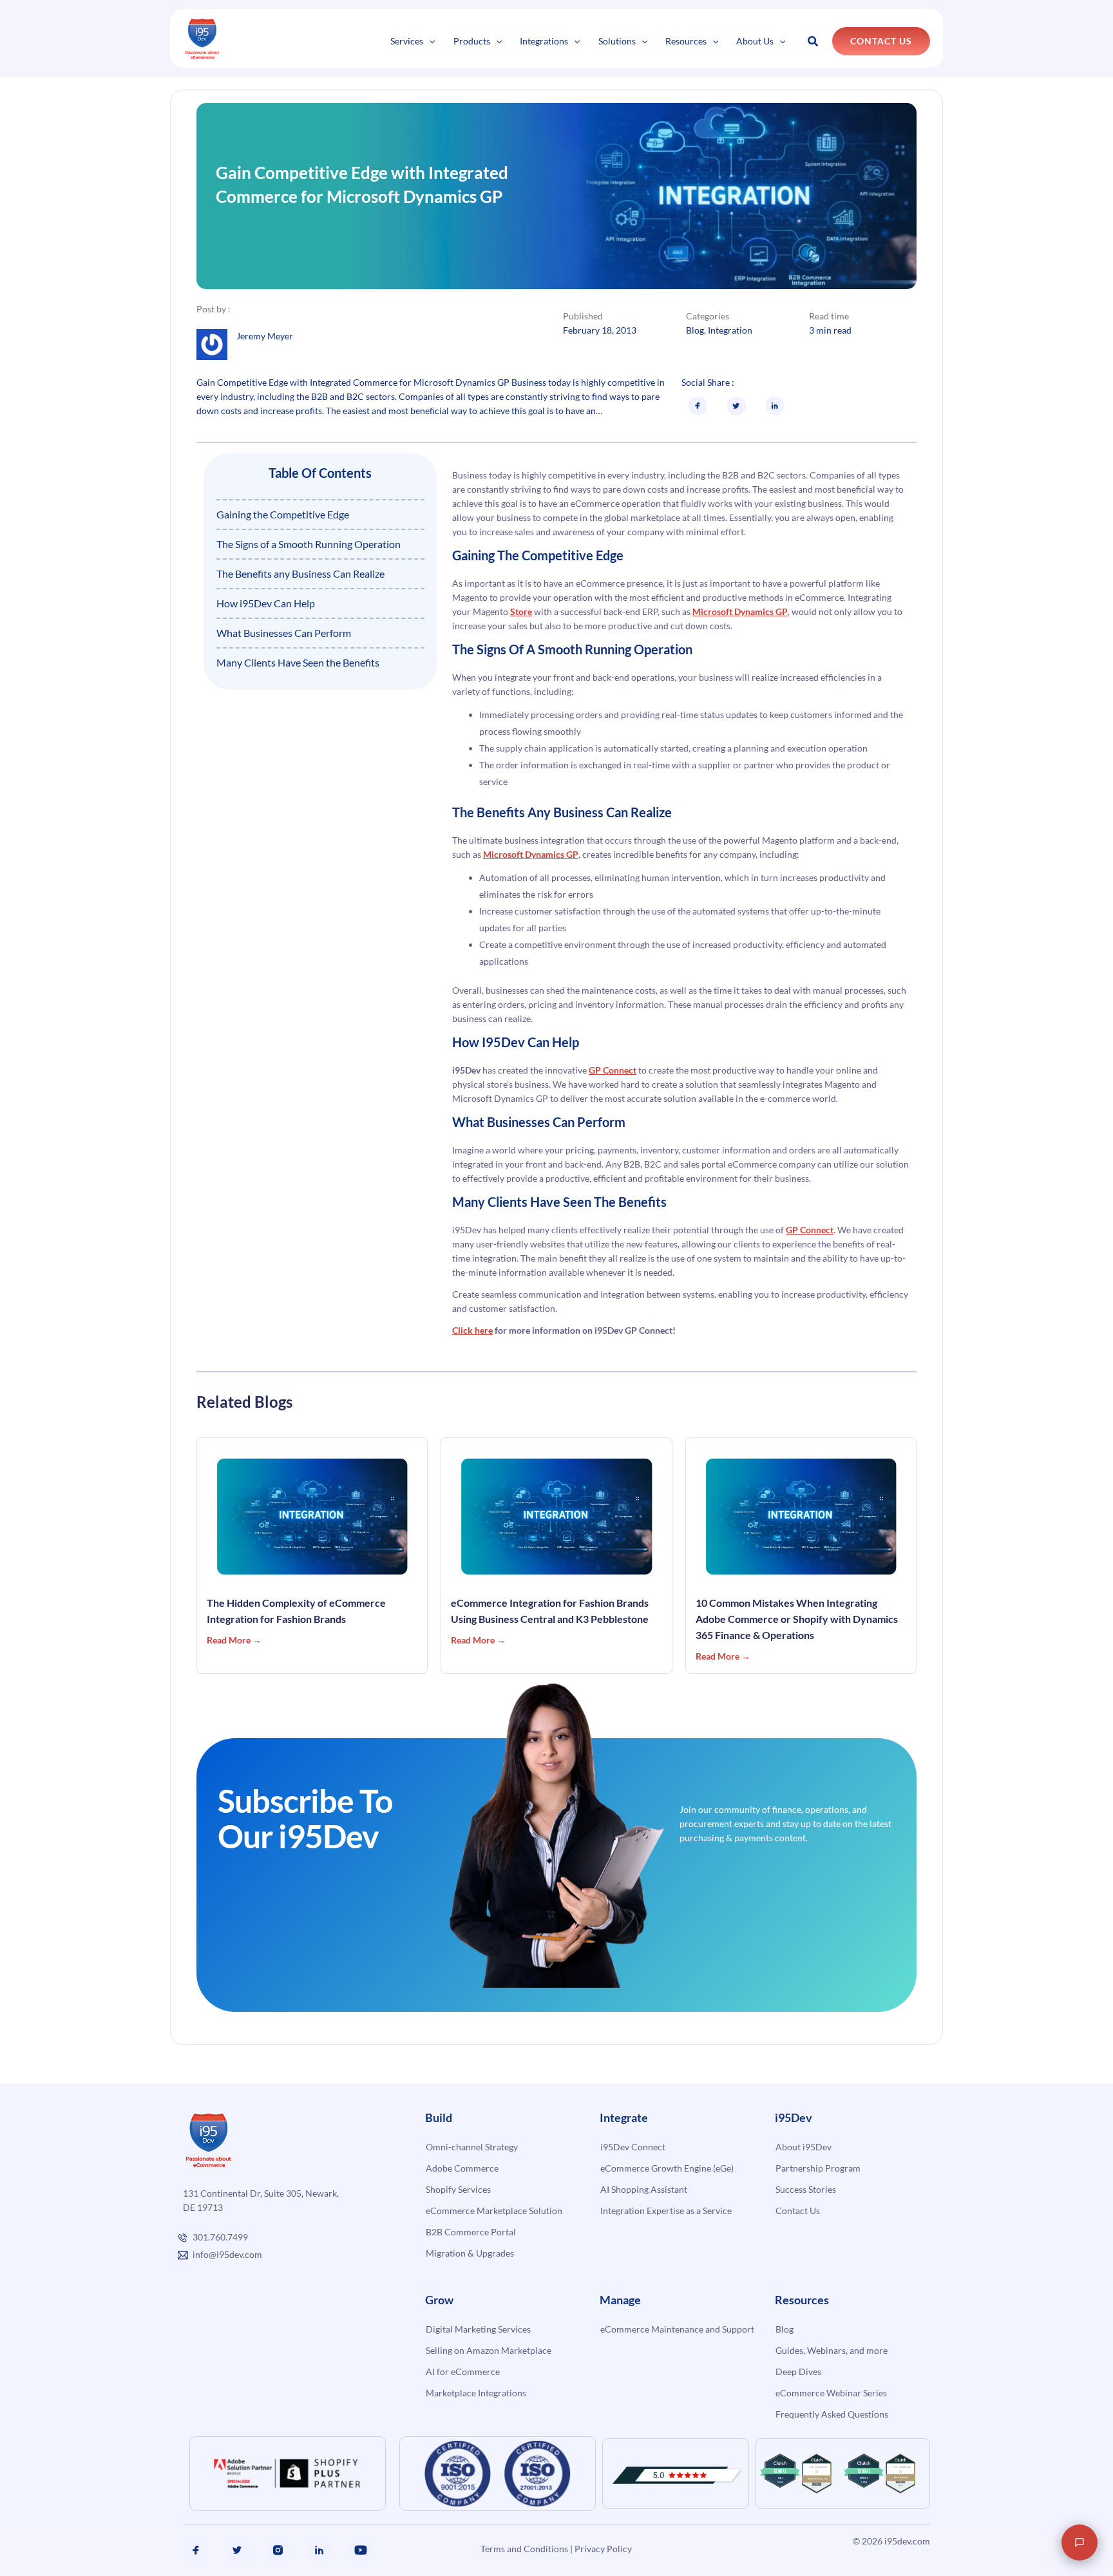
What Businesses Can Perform (284, 633)
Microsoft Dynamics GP (740, 611)
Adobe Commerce (462, 2168)
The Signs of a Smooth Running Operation (309, 544)
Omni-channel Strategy (472, 2147)
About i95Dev (804, 2147)
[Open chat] (1080, 2543)
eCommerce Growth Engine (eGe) (667, 2168)
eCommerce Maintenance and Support (677, 2329)
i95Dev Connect (633, 2147)
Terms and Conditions (524, 2549)
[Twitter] (237, 2550)
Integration (730, 330)
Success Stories (806, 2189)
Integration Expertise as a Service (666, 2211)
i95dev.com (907, 2541)
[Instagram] (278, 2550)
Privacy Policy (603, 2549)
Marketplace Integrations (476, 2393)
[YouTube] (361, 2550)
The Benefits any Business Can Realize (300, 573)
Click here (472, 1330)
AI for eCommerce (463, 2372)
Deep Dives (798, 2372)
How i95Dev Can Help (266, 603)
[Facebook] (196, 2550)
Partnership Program (818, 2168)
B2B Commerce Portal (471, 2232)
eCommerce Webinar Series (831, 2393)
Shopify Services (458, 2189)
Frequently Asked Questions (832, 2414)
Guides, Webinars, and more (832, 2350)
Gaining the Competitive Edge (283, 514)
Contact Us (798, 2211)
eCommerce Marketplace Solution (494, 2211)
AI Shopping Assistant (644, 2189)
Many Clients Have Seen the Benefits (298, 662)
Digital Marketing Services (478, 2329)
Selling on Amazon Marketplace (489, 2350)
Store (521, 611)
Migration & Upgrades (470, 2253)
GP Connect (613, 1070)
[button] (429, 41)
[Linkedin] (319, 2550)
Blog (695, 330)
